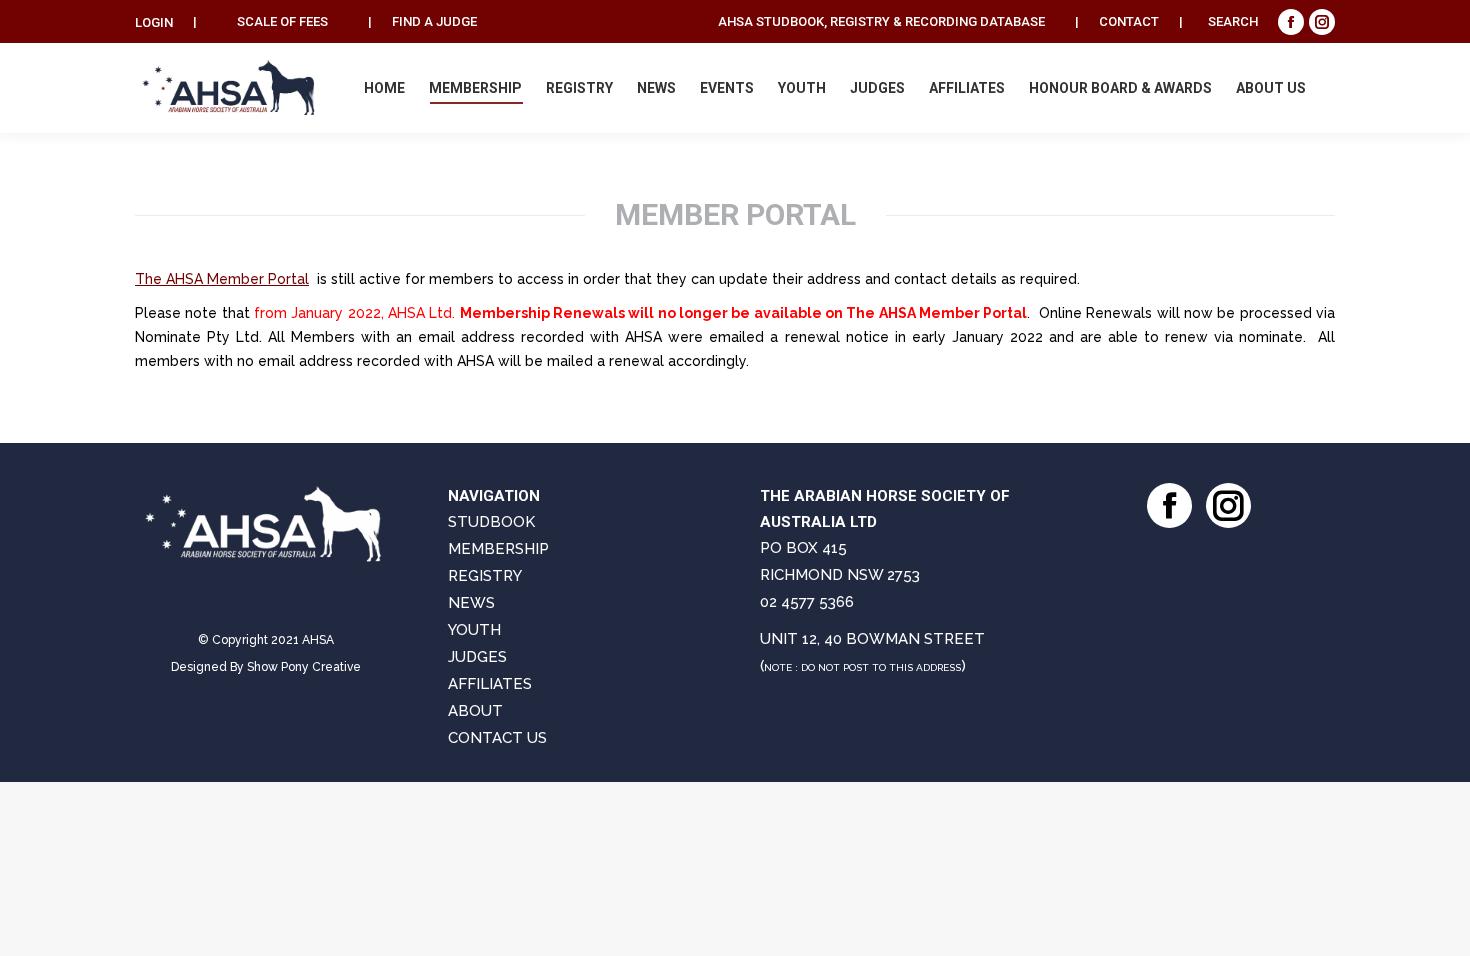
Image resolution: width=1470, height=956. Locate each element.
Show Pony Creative (304, 667)
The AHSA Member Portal (222, 279)
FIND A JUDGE (434, 21)
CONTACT (1129, 21)
